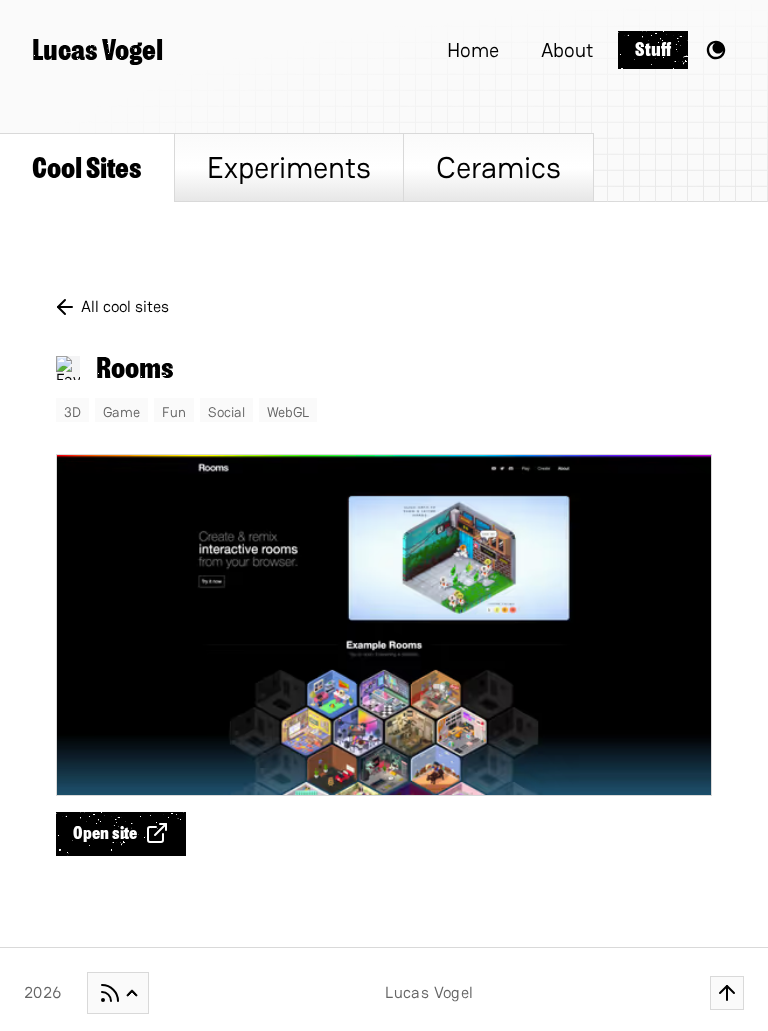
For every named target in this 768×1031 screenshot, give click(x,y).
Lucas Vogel (97, 50)
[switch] (716, 50)
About (567, 50)
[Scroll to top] (727, 993)
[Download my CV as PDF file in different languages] (118, 993)
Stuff (653, 49)
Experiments (289, 167)
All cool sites (125, 306)
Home (473, 50)
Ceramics (498, 167)
